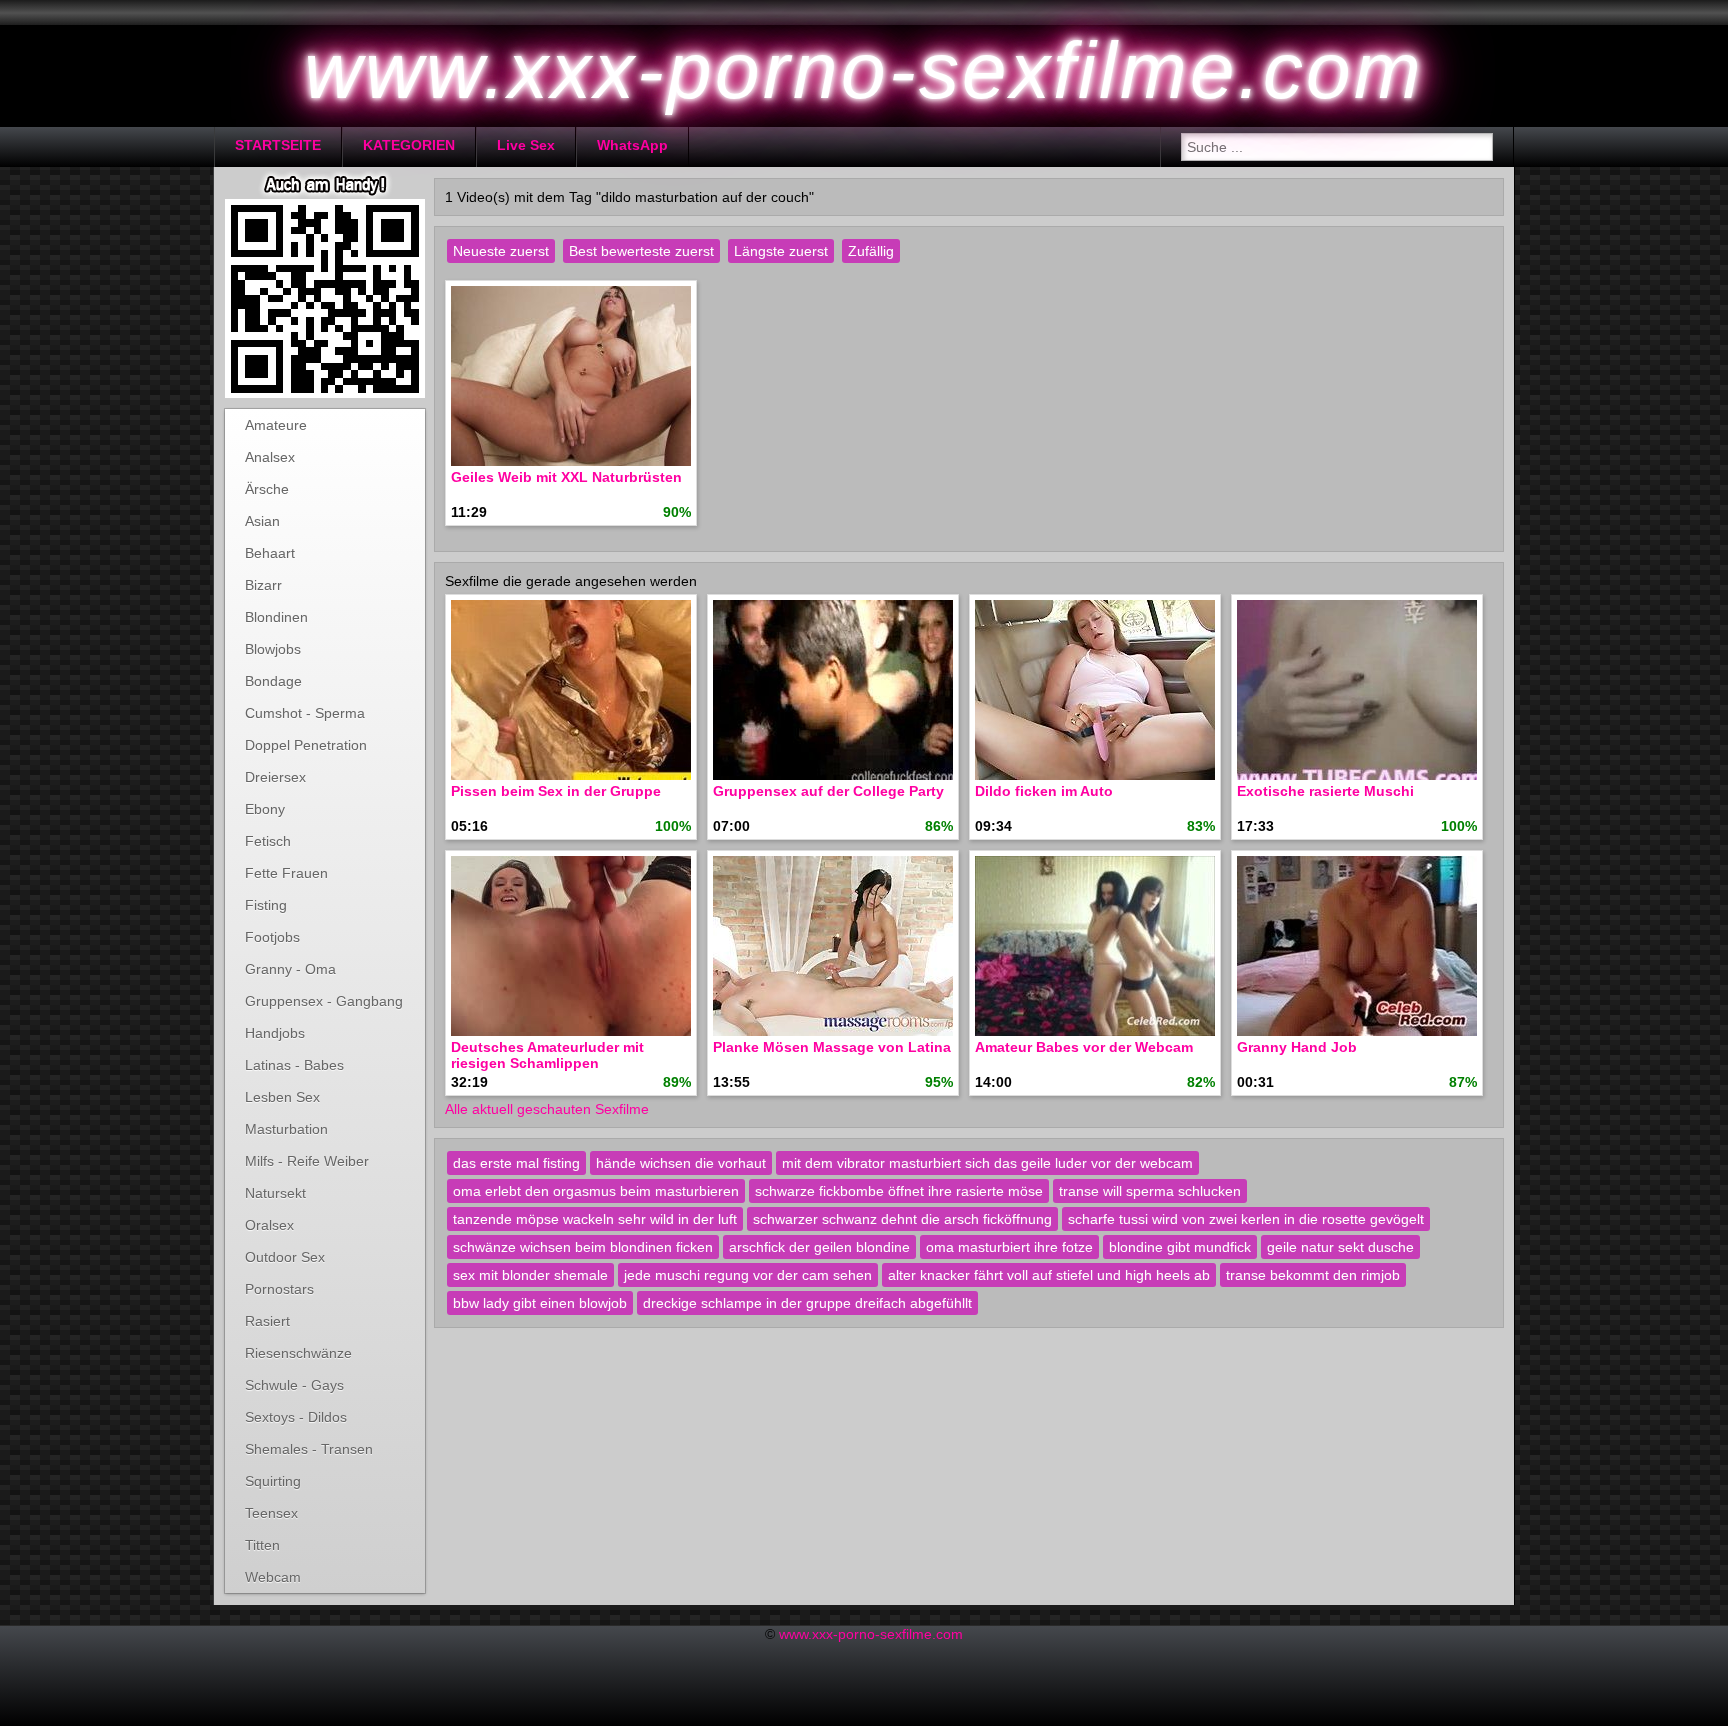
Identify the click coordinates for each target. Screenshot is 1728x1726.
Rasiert (267, 1321)
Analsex (270, 457)
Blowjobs (273, 649)
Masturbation (286, 1129)
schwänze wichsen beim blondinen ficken (583, 1247)
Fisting (266, 905)
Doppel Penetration (306, 745)
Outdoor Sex (285, 1257)
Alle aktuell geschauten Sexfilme (547, 1109)
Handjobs (275, 1033)
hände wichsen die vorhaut (681, 1163)
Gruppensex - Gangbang (324, 1001)
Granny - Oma (290, 969)
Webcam (273, 1577)
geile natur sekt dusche (1340, 1247)
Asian (262, 521)
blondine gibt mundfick (1180, 1247)
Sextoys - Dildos (296, 1417)
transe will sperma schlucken (1150, 1191)
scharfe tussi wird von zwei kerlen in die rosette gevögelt (1246, 1219)
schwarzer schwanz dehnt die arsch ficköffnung (902, 1219)
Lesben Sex (282, 1097)
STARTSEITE (278, 145)
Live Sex (526, 145)
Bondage (273, 681)
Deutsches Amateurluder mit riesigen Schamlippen (547, 1055)
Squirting (273, 1481)
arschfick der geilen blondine (819, 1247)
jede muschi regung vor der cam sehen (748, 1275)
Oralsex (269, 1225)
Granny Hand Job (1297, 1047)
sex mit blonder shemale (530, 1275)
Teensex (271, 1513)
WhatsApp (632, 145)
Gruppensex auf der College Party (828, 791)
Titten (262, 1545)
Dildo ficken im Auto (1044, 791)
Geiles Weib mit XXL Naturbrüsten (566, 477)
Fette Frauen (286, 873)
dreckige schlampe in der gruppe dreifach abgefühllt (807, 1303)
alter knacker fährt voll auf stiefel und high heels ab (1049, 1275)
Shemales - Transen (309, 1449)
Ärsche (267, 489)
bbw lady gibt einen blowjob (540, 1303)
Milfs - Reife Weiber (307, 1161)
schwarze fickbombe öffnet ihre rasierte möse (899, 1191)
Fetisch (268, 841)
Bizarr (263, 585)
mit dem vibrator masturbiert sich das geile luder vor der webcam (987, 1163)
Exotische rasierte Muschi (1325, 791)
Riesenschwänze (298, 1353)
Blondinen (276, 617)
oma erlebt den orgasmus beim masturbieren (596, 1191)
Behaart (270, 553)
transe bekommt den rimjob (1313, 1275)
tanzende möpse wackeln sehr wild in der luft (595, 1219)
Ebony (265, 809)
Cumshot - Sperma (305, 713)
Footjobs (272, 937)
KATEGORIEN (409, 145)
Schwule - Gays (294, 1385)
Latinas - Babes (294, 1065)
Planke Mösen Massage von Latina (832, 1047)
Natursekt (275, 1193)
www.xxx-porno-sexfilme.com (871, 1634)
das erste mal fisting (516, 1163)
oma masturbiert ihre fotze (1009, 1247)
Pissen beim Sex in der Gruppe (556, 791)
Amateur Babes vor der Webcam (1084, 1047)
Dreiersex (275, 777)
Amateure (276, 425)
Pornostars (279, 1289)
